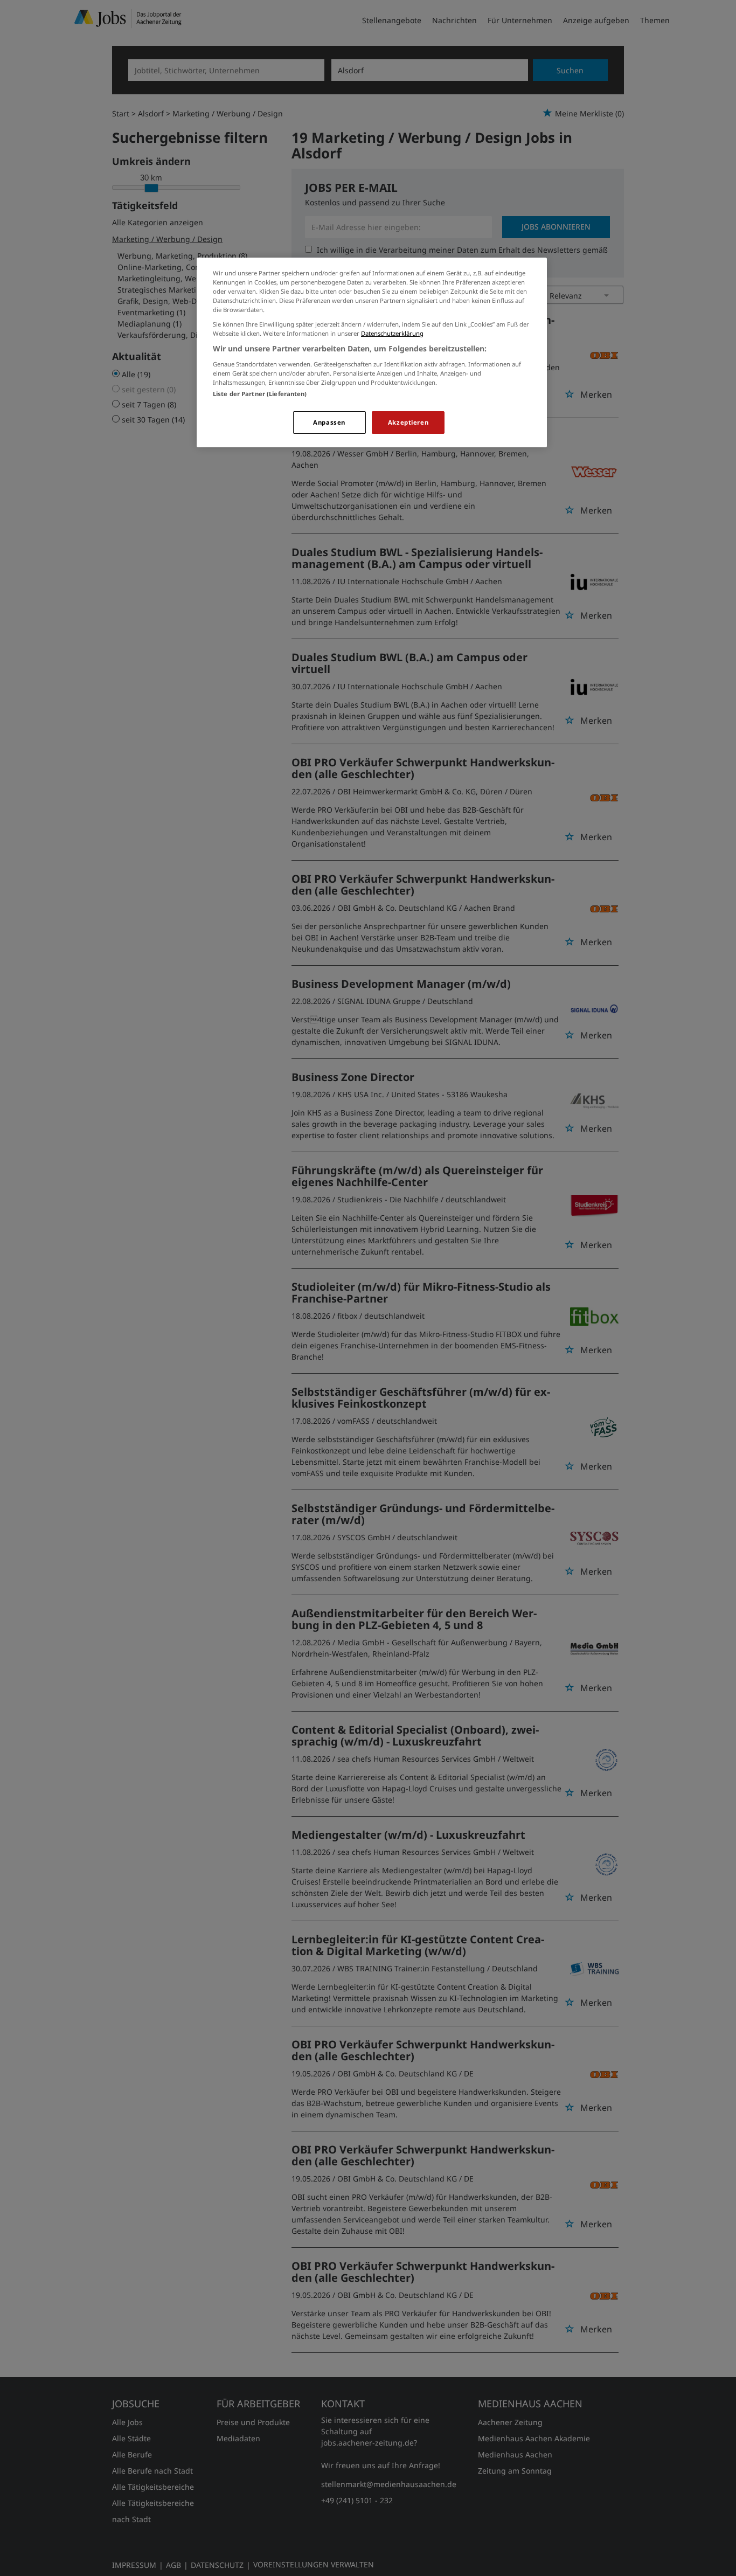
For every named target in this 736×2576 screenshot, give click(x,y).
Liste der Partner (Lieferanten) (260, 394)
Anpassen (329, 422)
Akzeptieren (408, 422)
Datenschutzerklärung (392, 333)
